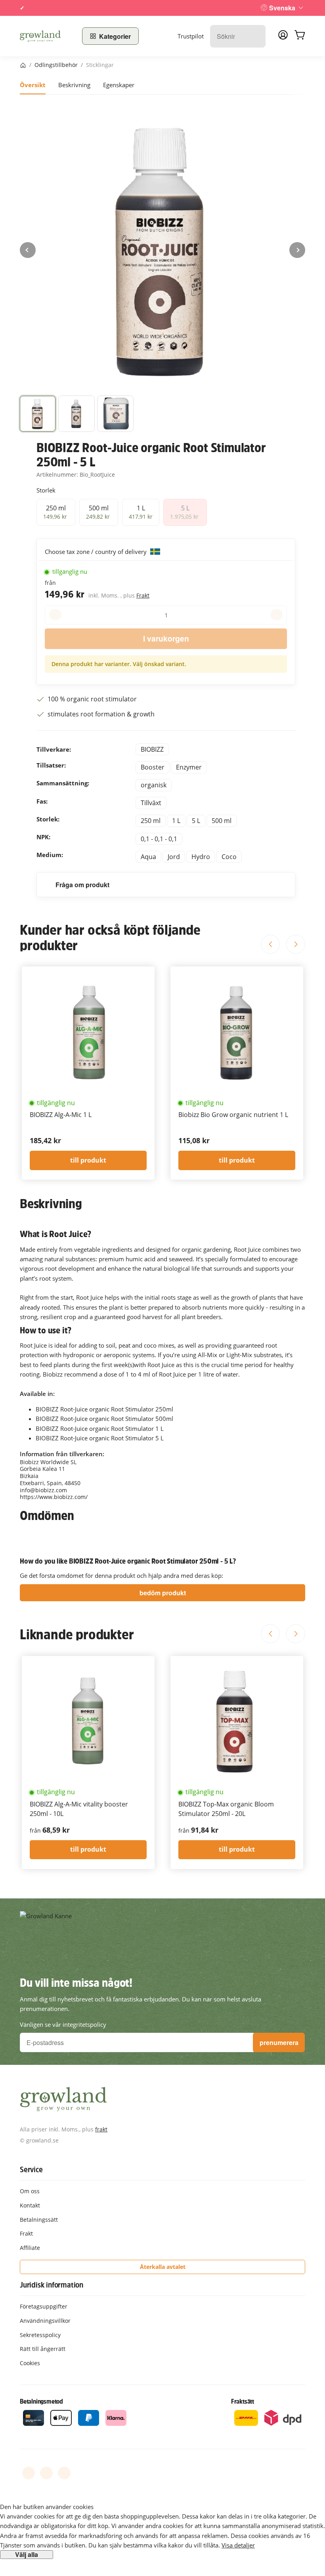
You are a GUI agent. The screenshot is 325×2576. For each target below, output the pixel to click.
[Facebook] (29, 2473)
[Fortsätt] (297, 250)
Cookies (30, 2363)
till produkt (88, 1160)
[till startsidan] (46, 36)
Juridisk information (52, 2285)
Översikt (33, 85)
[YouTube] (46, 2473)
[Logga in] (283, 37)
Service (31, 2169)
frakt (101, 2129)
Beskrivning (74, 85)
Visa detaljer (238, 2545)
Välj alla (27, 2555)
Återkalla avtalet (163, 2267)
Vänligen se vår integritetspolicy (63, 2024)
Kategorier (115, 36)
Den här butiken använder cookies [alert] (47, 2507)
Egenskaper (119, 85)
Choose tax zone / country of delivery (97, 552)
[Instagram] (64, 2473)
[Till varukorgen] (300, 36)
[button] (38, 414)
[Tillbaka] (28, 250)
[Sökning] (255, 36)
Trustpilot (191, 36)
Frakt (143, 595)
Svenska (282, 8)
